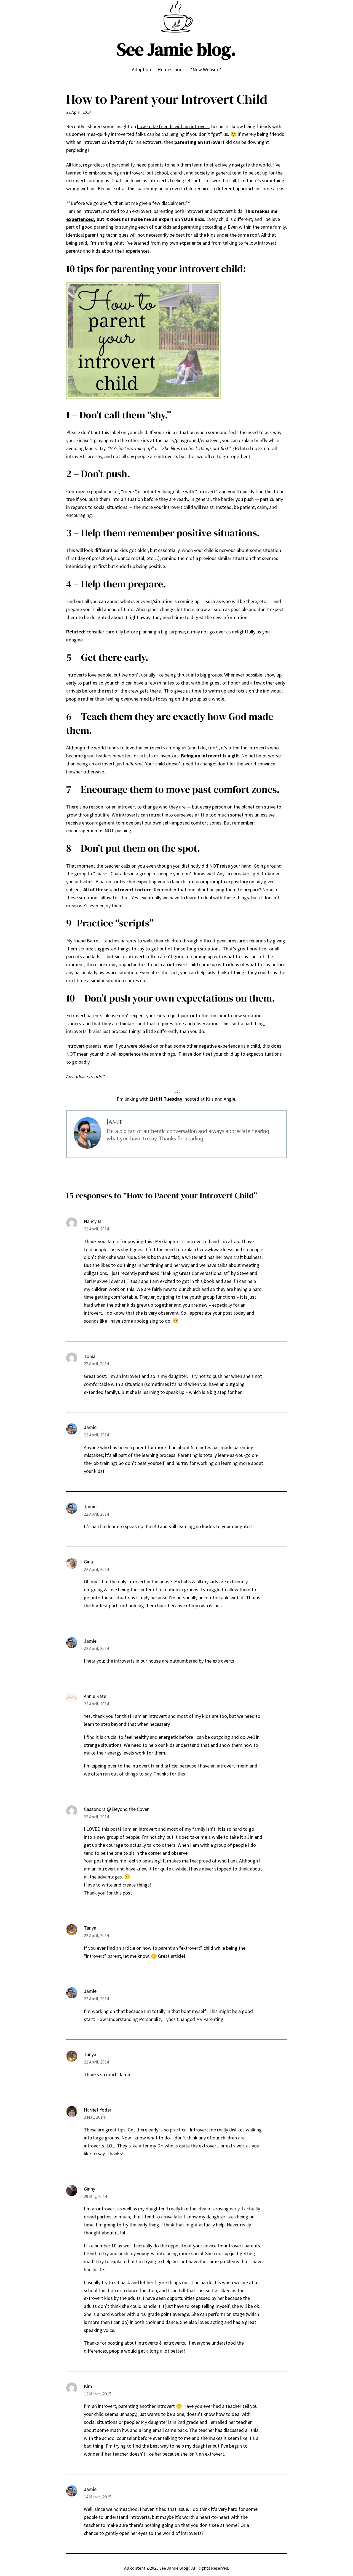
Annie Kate (95, 1696)
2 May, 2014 (94, 2117)
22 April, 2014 (96, 1229)
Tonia (90, 1356)
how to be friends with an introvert (173, 126)
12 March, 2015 (98, 2394)
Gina (88, 1562)
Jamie (90, 1427)
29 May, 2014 (95, 2196)
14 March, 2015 (98, 2497)
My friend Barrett (84, 941)
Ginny (89, 2189)
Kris (210, 1099)
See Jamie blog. (176, 49)
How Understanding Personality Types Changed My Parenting (160, 2019)
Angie (229, 1099)
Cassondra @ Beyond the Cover (116, 1809)
